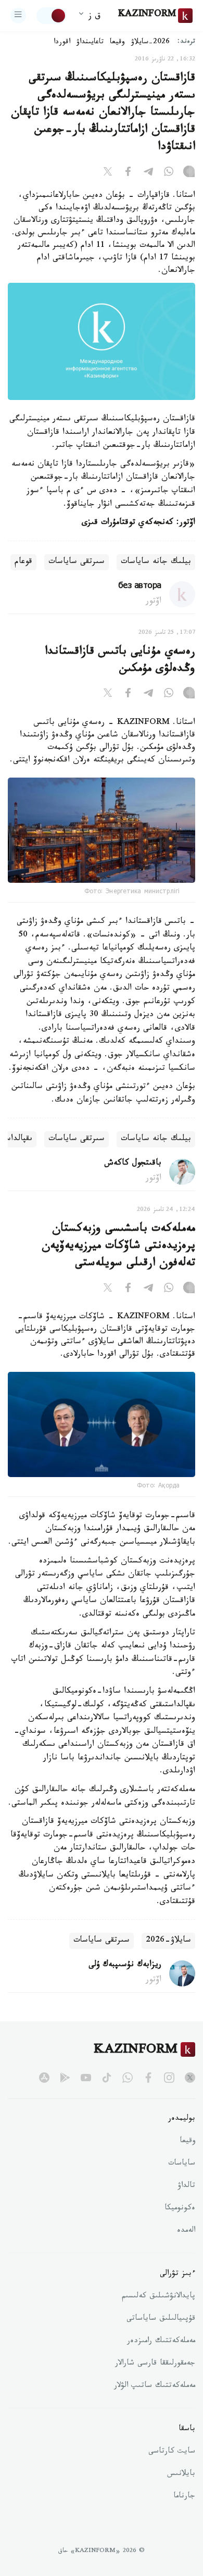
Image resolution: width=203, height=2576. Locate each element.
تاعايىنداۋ (90, 43)
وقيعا (117, 43)
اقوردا (62, 43)
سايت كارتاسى (172, 2452)
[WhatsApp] (169, 173)
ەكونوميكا (180, 2209)
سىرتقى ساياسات (77, 562)
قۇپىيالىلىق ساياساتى (161, 2319)
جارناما (184, 2497)
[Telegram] (148, 173)
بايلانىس (181, 2474)
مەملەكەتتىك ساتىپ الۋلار (155, 2386)
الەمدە (186, 2231)
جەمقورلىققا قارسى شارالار (155, 2364)
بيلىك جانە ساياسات (156, 562)
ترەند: (186, 42)
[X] (108, 173)
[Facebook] (128, 173)
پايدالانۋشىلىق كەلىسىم (158, 2297)
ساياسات (182, 2164)
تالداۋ (186, 2186)
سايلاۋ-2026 (168, 1941)
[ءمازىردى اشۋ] (18, 16)
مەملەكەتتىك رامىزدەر (161, 2342)
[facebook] (148, 2078)
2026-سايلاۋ (150, 43)
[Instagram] (189, 173)
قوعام (23, 562)
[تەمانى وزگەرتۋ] (52, 16)
